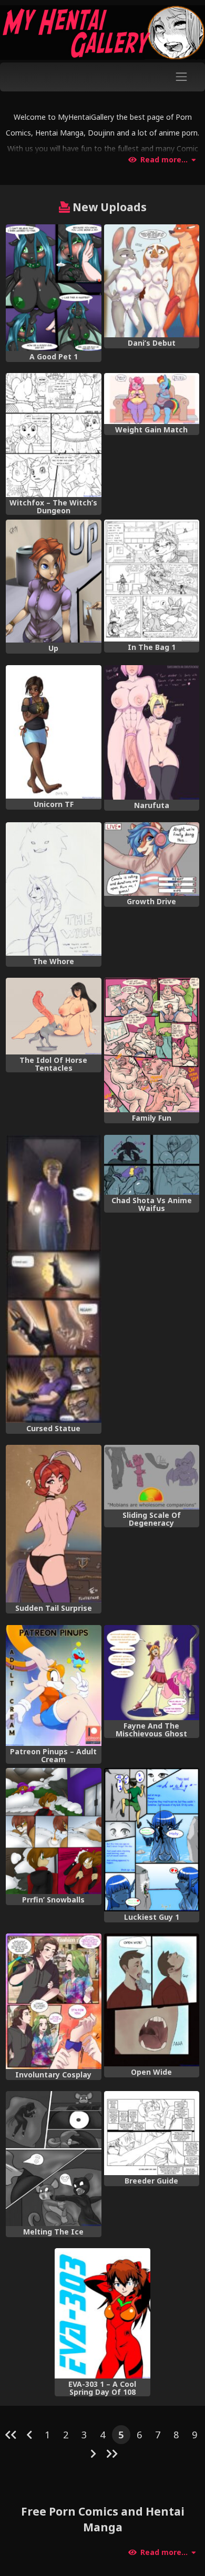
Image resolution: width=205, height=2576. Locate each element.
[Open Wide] (152, 2000)
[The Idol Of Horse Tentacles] (53, 1016)
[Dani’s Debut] (152, 281)
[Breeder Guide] (152, 2133)
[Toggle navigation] (182, 77)
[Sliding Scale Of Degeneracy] (152, 1477)
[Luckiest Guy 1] (152, 1839)
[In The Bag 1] (152, 581)
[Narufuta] (152, 732)
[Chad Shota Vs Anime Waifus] (152, 1165)
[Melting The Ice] (53, 2158)
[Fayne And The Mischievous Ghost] (152, 1673)
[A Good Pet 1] (53, 287)
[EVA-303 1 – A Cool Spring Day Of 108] (102, 2313)
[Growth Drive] (152, 859)
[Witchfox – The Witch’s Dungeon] (53, 435)
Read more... (164, 160)
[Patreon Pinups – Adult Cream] (53, 1685)
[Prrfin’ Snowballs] (53, 1831)
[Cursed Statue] (53, 1279)
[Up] (53, 581)
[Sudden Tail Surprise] (53, 1524)
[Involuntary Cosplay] (53, 2001)
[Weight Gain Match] (152, 399)
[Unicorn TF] (53, 732)
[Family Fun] (152, 1045)
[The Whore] (53, 889)
